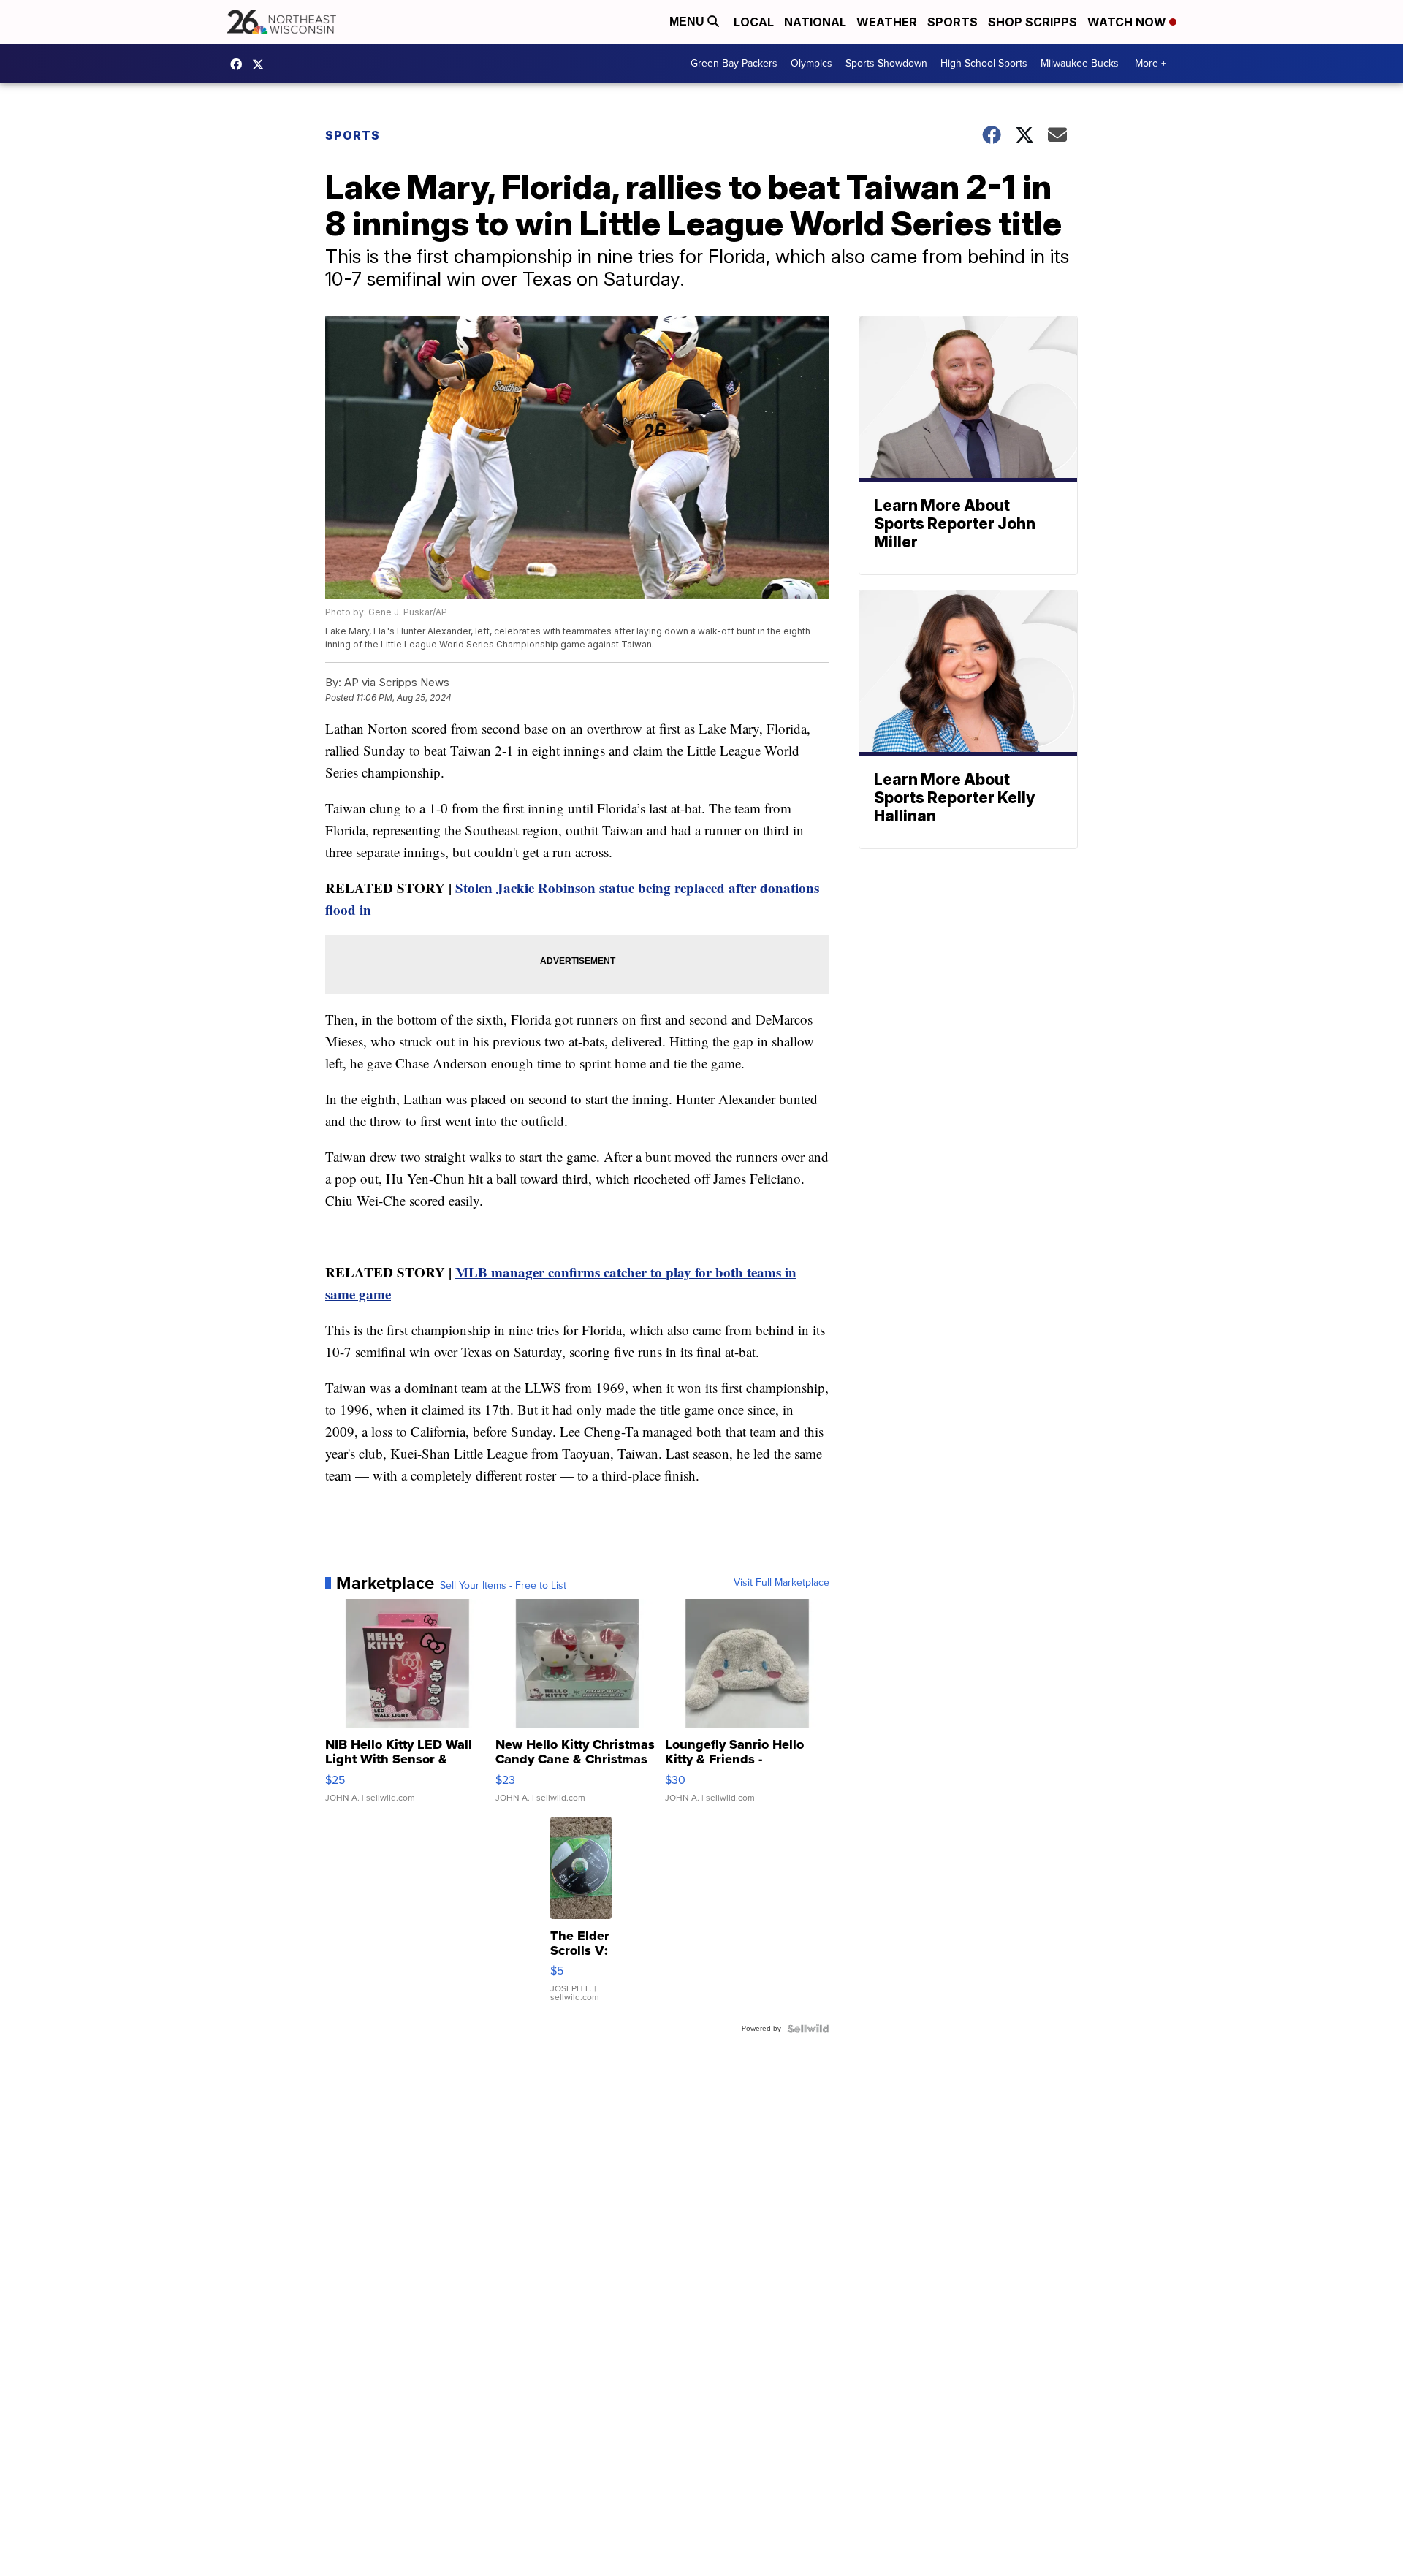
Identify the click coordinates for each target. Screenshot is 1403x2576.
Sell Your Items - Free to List (503, 1586)
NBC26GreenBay (240, 64)
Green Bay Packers (734, 63)
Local (754, 22)
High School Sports (984, 63)
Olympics (811, 63)
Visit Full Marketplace (782, 1583)
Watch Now (1128, 22)
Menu (688, 22)
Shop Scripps (1033, 22)
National (815, 22)
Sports (953, 22)
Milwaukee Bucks (1080, 63)
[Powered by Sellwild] (808, 2029)
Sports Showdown (886, 63)
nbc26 (262, 64)
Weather (887, 22)
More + (1151, 63)
